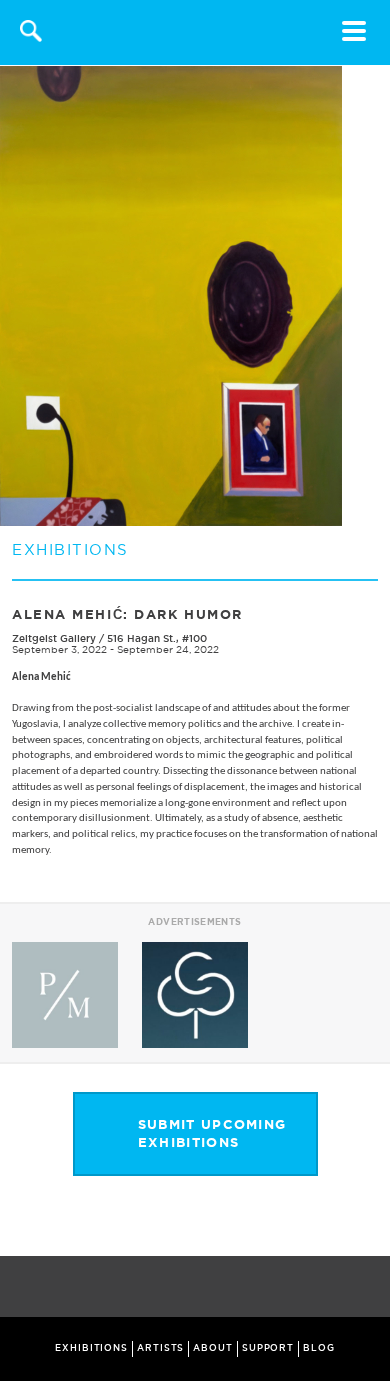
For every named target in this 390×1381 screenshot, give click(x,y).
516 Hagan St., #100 (157, 638)
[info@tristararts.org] (370, 1288)
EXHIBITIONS (91, 1348)
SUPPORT (268, 1348)
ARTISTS (160, 1348)
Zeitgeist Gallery (54, 638)
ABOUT (213, 1348)
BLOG (319, 1348)
